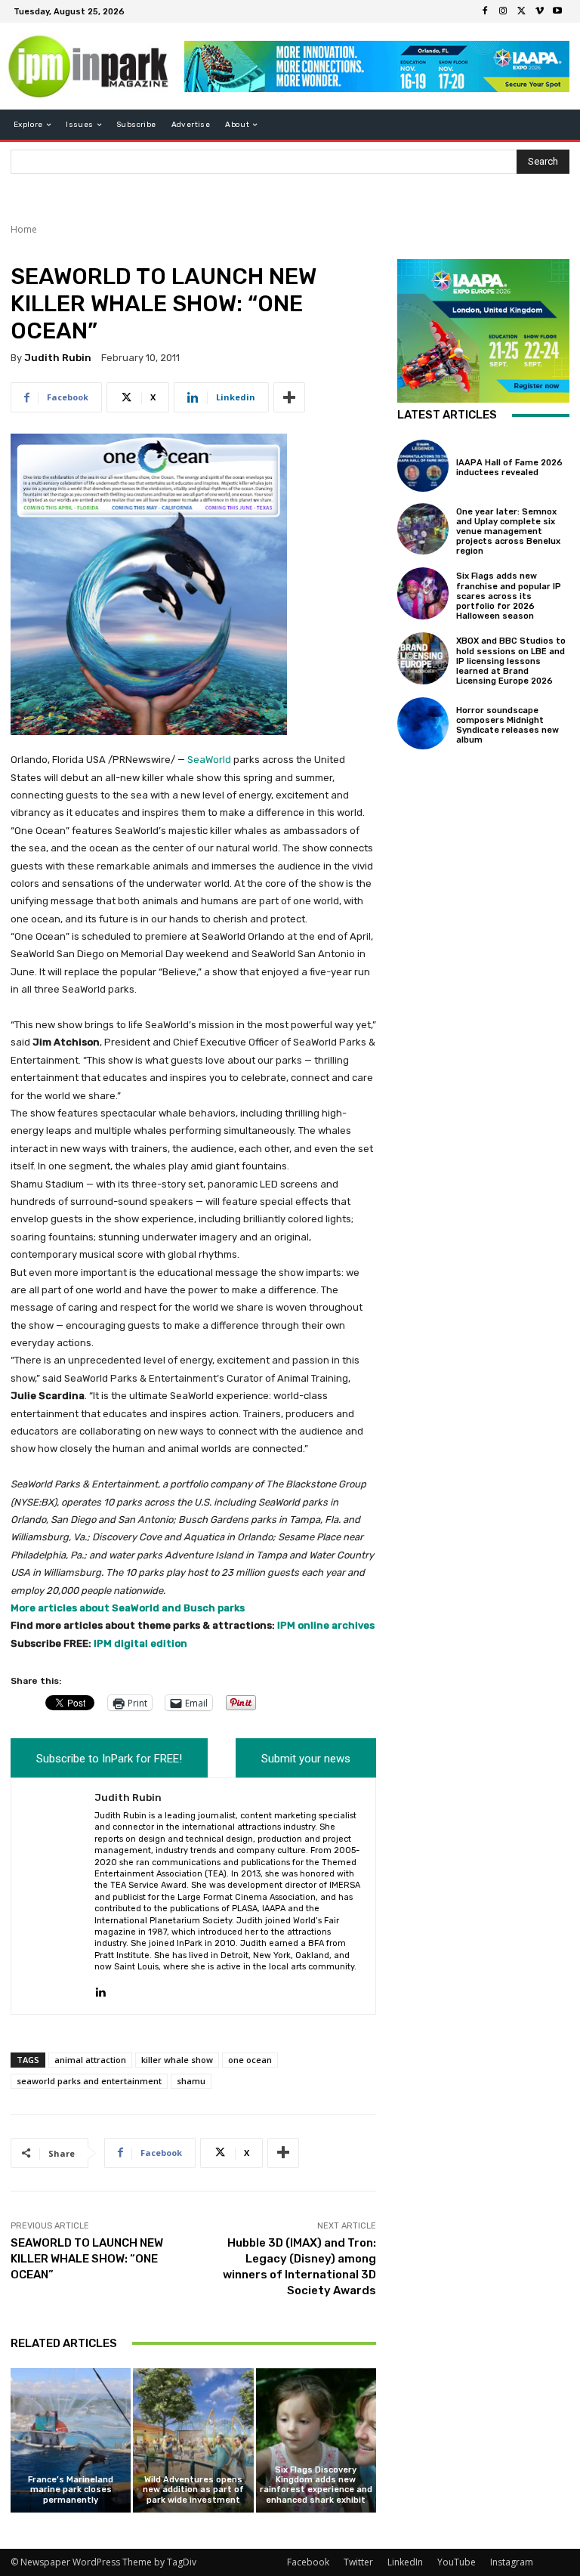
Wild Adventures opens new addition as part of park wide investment (193, 2490)
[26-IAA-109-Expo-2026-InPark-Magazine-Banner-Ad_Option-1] (377, 66)
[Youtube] (557, 11)
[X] (521, 11)
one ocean (250, 2060)
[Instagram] (503, 11)
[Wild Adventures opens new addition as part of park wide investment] (193, 2440)
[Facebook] (485, 11)
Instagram (512, 2562)
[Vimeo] (539, 11)
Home (24, 229)
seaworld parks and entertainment (89, 2081)
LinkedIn (405, 2562)
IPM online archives (326, 1625)
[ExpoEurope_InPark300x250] (483, 331)
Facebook (308, 2562)
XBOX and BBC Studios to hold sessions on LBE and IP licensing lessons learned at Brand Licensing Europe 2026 (511, 661)
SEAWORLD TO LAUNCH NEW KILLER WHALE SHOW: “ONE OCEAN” (87, 2259)
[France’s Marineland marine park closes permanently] (71, 2440)
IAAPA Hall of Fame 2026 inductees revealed (509, 468)
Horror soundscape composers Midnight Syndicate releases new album (507, 726)
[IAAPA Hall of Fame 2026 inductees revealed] (423, 465)
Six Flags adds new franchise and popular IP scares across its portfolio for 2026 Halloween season (509, 596)
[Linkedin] (100, 1989)
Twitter (358, 2562)
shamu (191, 2081)
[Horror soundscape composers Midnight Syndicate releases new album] (423, 723)
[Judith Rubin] (53, 1896)
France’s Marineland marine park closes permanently (71, 2490)
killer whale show (177, 2060)
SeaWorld (209, 760)
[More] (289, 397)
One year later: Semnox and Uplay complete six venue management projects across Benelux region (508, 532)
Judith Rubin (58, 358)
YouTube (457, 2562)
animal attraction (90, 2060)
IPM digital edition (140, 1643)
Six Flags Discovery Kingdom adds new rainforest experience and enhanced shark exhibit (316, 2485)
